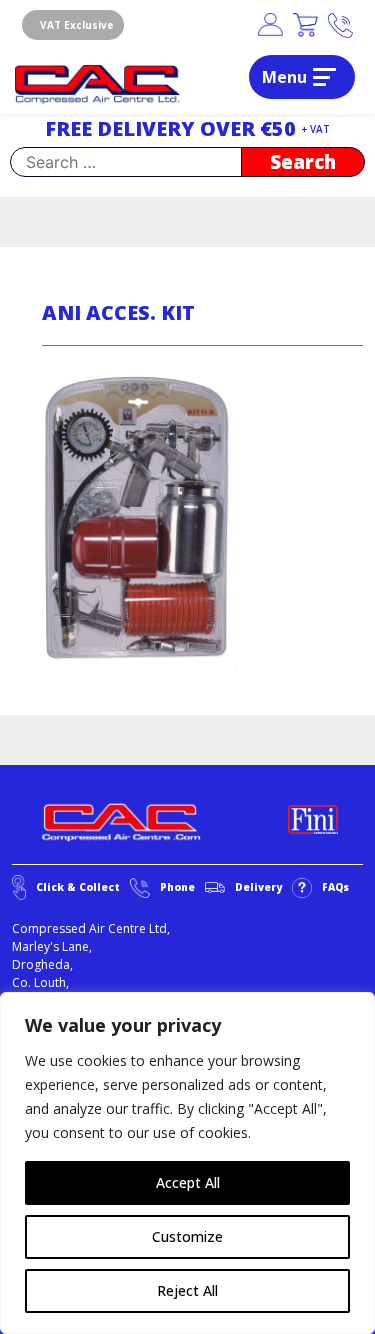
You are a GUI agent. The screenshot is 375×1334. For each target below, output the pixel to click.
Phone (177, 887)
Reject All (187, 1290)
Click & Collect (78, 887)
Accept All (188, 1182)
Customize (187, 1236)
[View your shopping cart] (305, 25)
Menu (284, 77)
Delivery (258, 887)
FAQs (335, 887)
